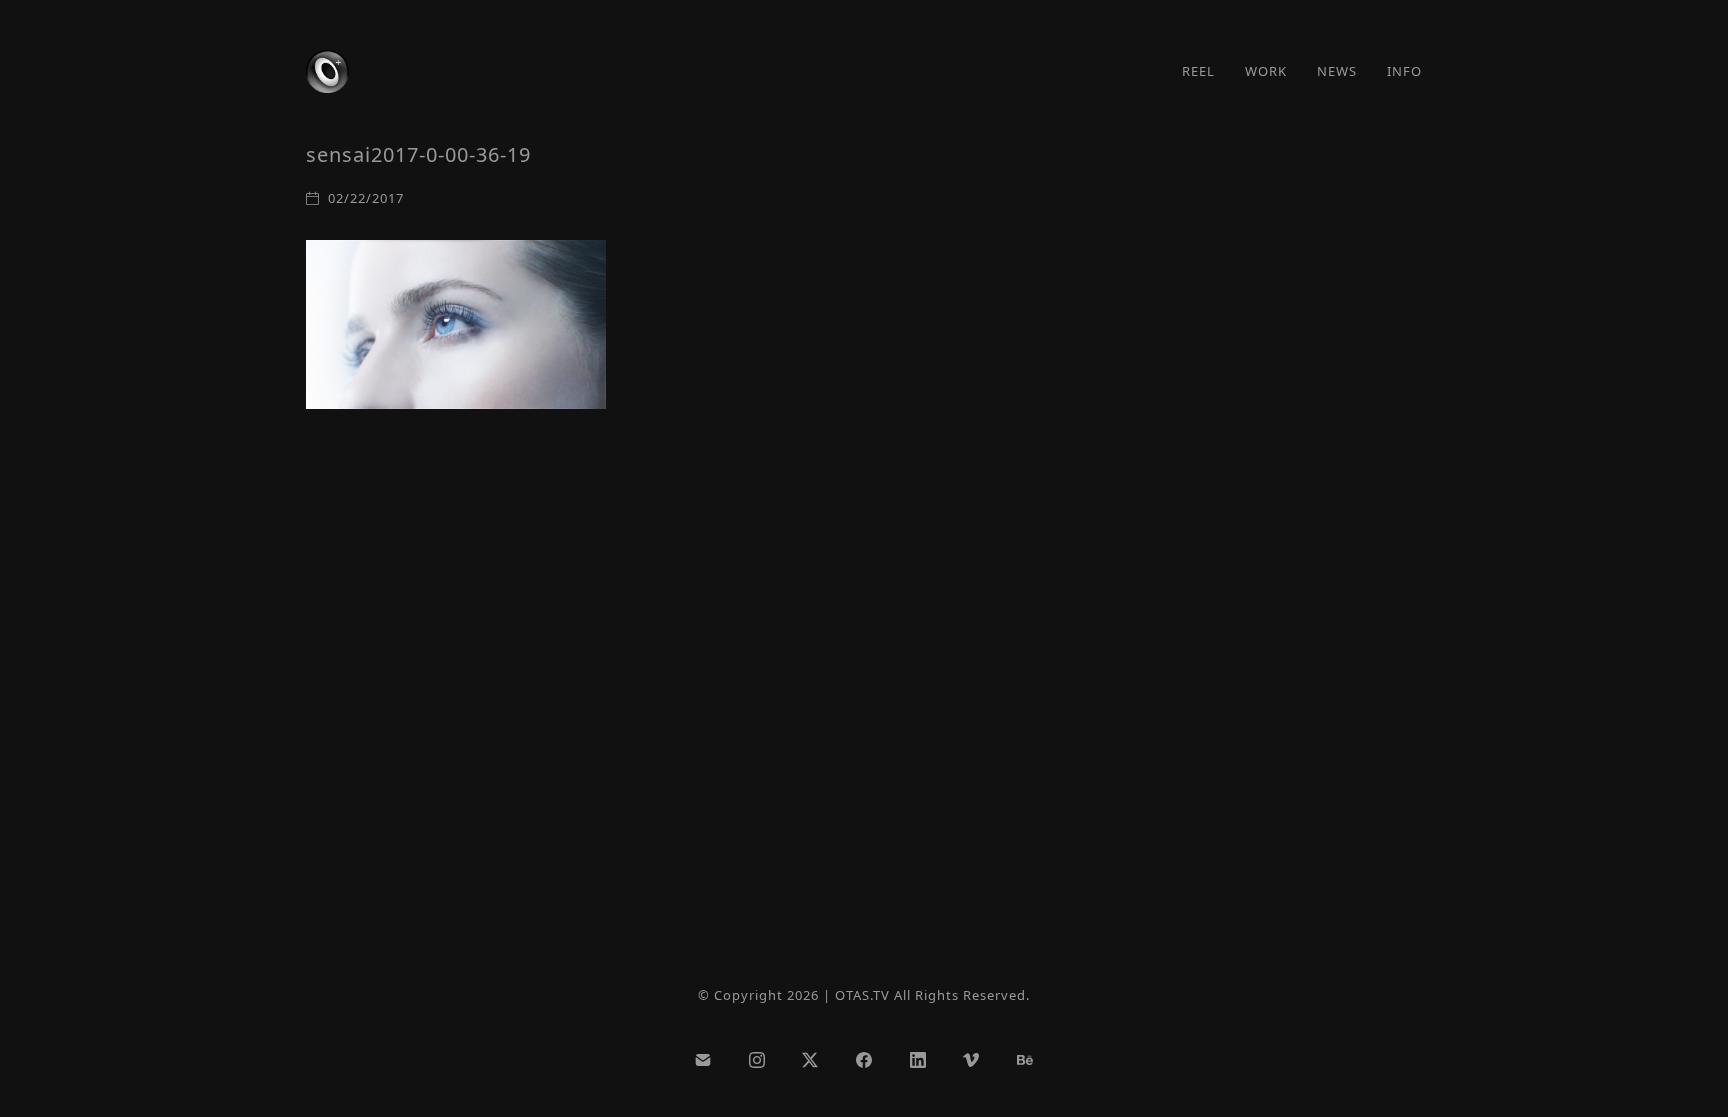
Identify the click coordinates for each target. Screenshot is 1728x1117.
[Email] (703, 1060)
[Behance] (1025, 1060)
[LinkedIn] (918, 1060)
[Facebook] (864, 1060)
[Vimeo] (971, 1060)
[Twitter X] (811, 1060)
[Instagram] (757, 1060)
